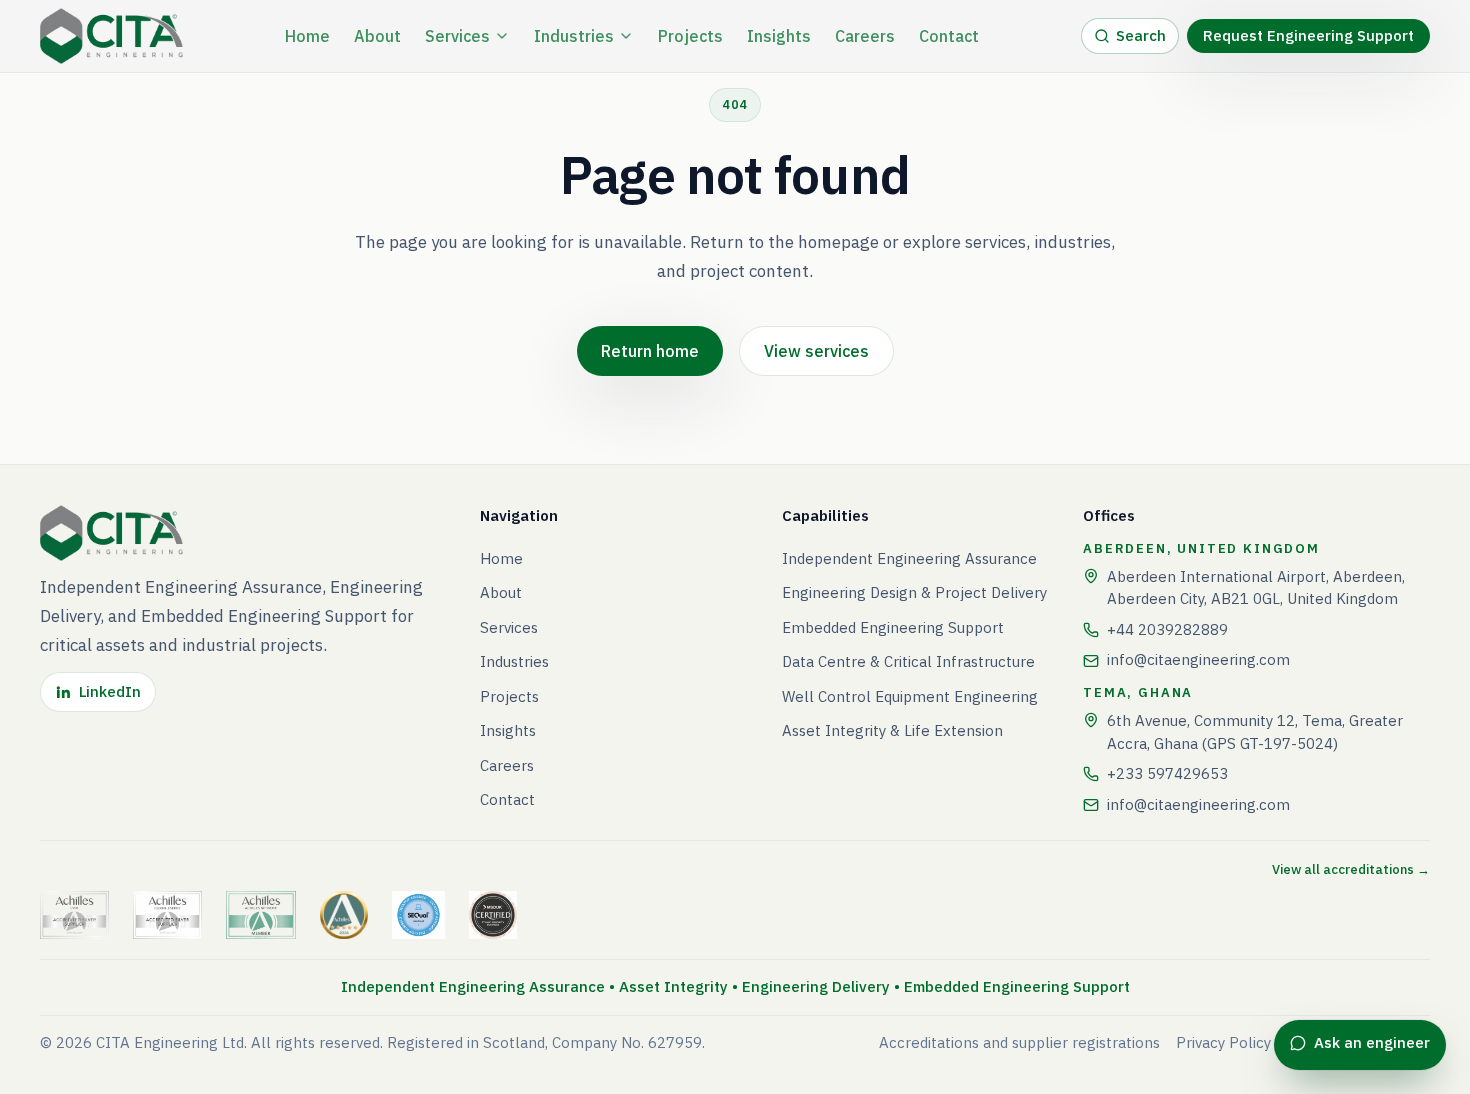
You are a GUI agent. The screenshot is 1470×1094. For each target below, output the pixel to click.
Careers (865, 36)
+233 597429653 (1167, 773)
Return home (650, 351)
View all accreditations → (1351, 869)
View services (816, 351)
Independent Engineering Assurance (909, 558)
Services (457, 36)
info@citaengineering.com (1198, 659)
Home (307, 36)
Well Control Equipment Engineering (910, 696)
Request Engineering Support (1308, 35)
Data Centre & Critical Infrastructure (908, 661)
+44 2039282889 (1167, 629)
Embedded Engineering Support (893, 627)
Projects (690, 36)
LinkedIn (110, 691)
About (377, 36)
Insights (779, 36)
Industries (574, 36)
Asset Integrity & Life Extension (892, 730)
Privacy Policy (1223, 1042)
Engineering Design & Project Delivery (914, 592)
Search (1141, 35)
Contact (949, 36)
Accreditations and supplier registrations (1019, 1042)
